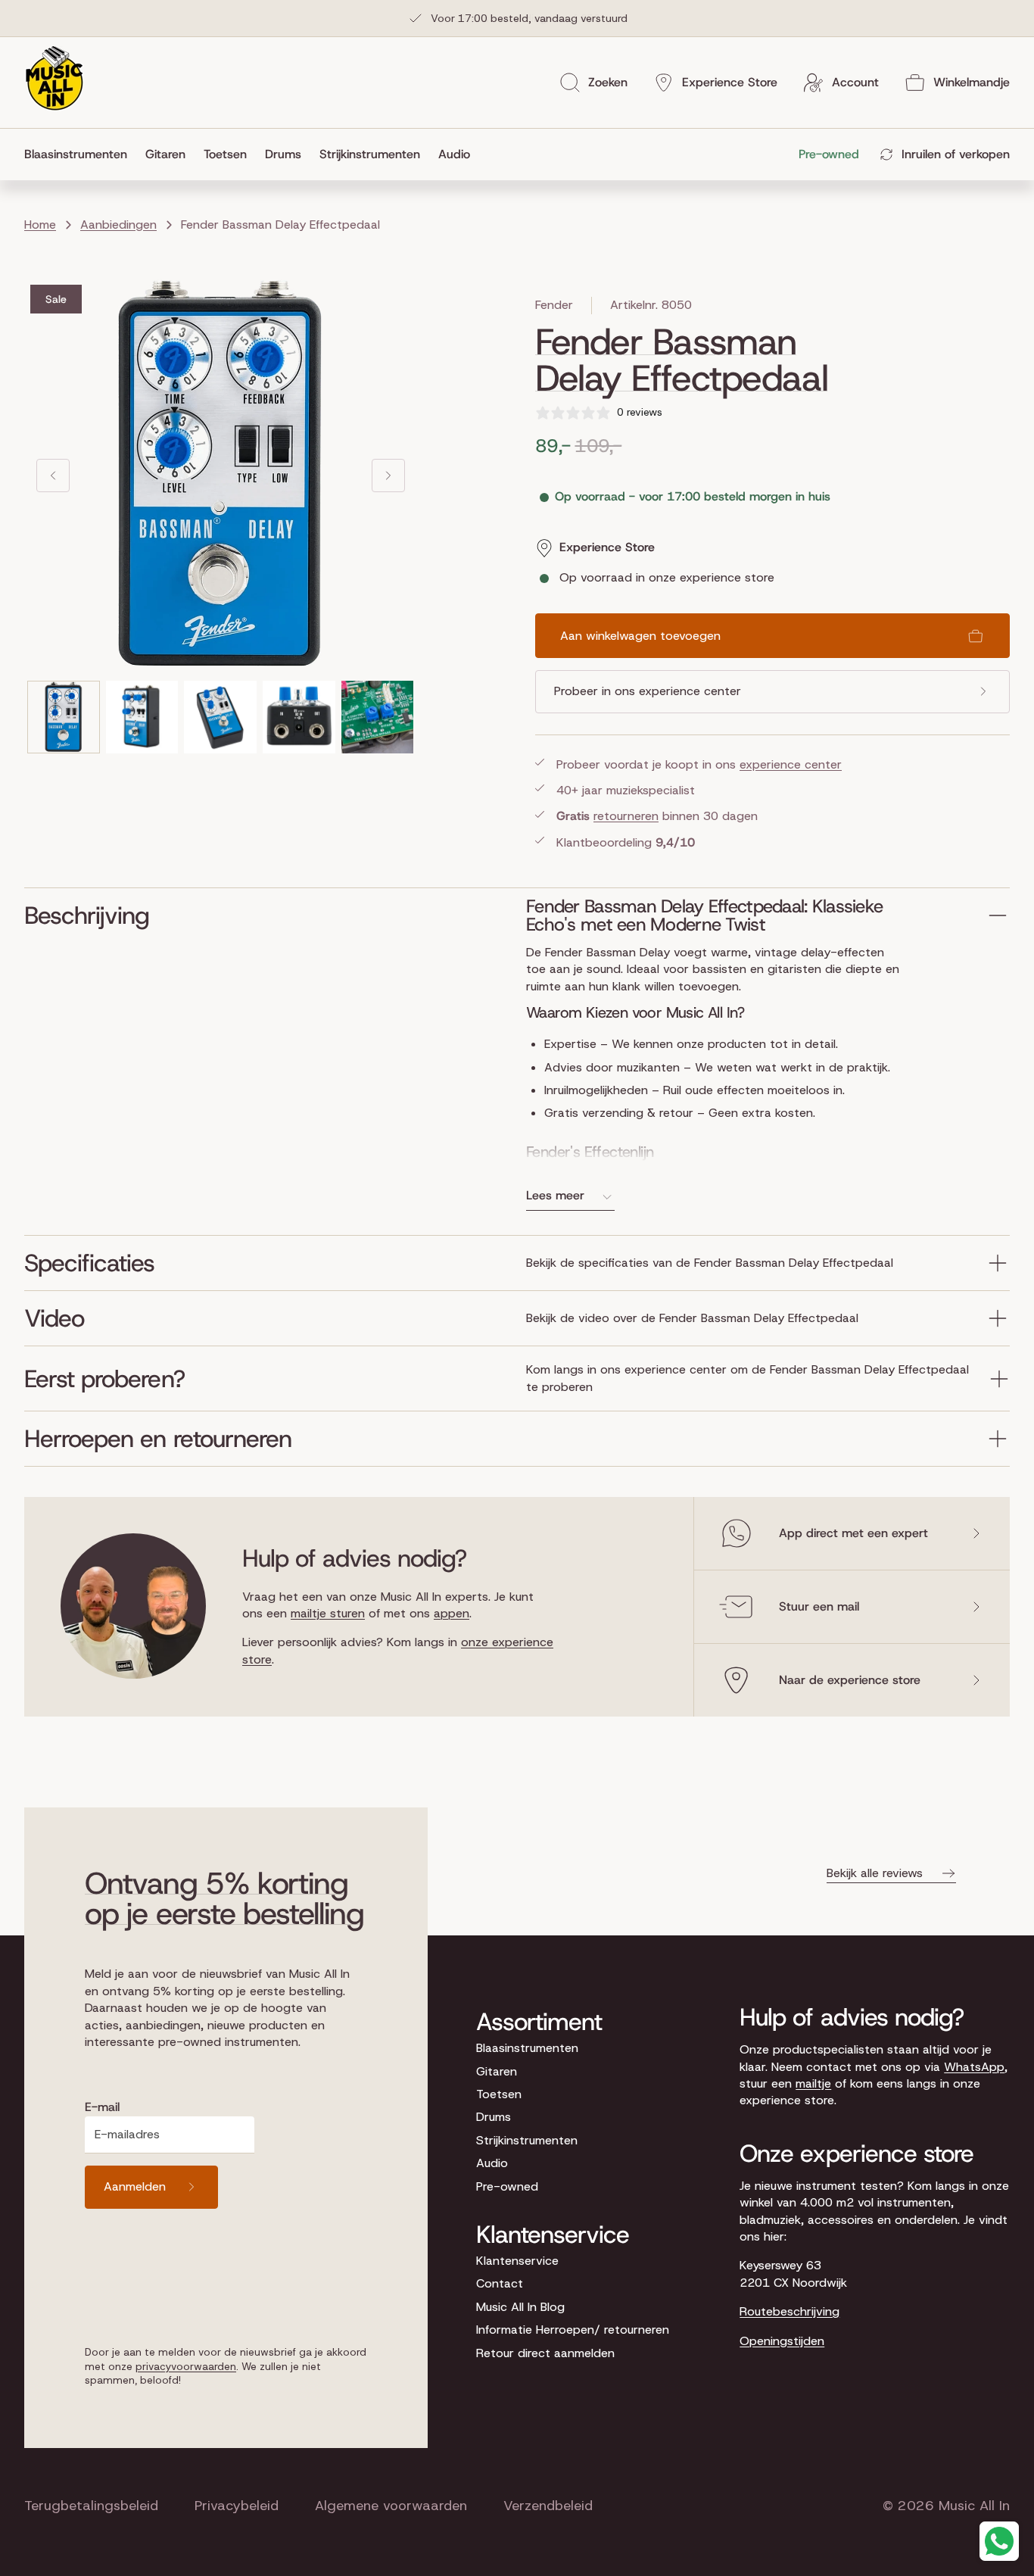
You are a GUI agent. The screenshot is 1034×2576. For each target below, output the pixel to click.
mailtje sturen (328, 1613)
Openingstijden (782, 2341)
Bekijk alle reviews (875, 1873)
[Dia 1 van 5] (64, 717)
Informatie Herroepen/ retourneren (573, 2330)
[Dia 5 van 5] (378, 717)
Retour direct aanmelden (545, 2353)
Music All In (974, 2506)
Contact (500, 2283)
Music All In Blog (520, 2307)
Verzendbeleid (548, 2506)
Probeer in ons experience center (648, 691)
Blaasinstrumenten (527, 2048)
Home (40, 225)
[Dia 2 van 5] (142, 717)
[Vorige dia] (53, 476)
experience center (791, 764)
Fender (554, 305)
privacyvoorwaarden (186, 2366)
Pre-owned (507, 2186)
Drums (494, 2117)
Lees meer (555, 1195)
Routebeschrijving (790, 2311)
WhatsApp (974, 2067)
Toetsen (499, 2094)
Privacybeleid (237, 2506)
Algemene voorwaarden (391, 2506)
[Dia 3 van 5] (220, 717)
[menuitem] (80, 154)
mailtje (813, 2083)
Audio (492, 2163)
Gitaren (497, 2071)
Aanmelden (135, 2186)
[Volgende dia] (388, 476)
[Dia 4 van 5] (299, 717)
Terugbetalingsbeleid (91, 2506)
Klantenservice (517, 2261)
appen (452, 1613)
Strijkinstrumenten (527, 2140)
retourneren (626, 816)
